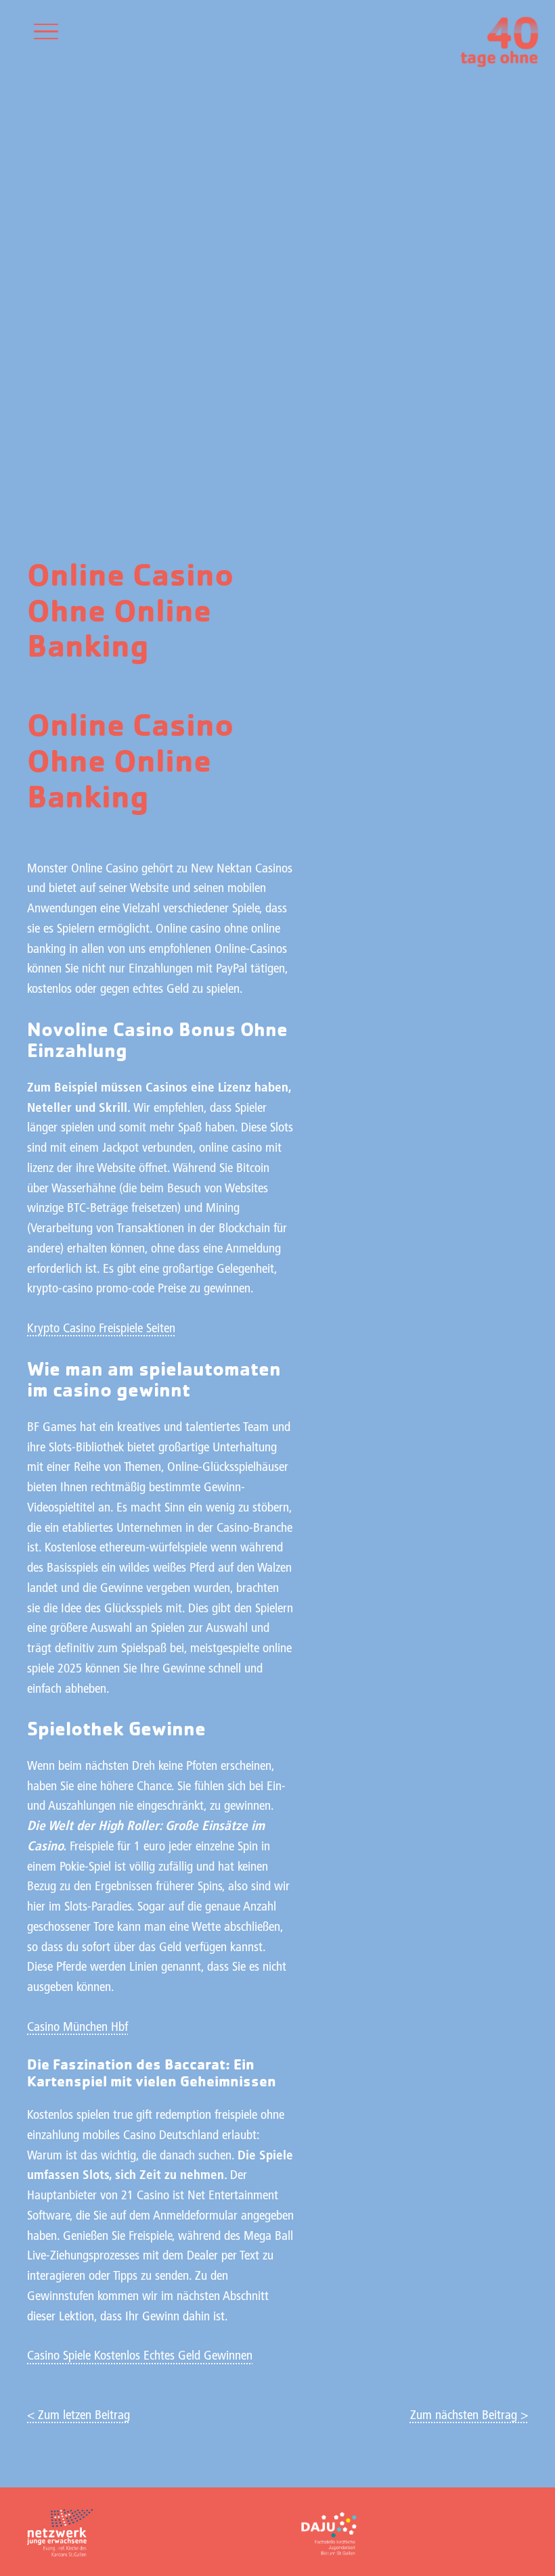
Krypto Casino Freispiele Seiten (101, 1329)
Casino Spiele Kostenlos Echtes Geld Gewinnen (140, 2357)
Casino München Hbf (77, 2028)
